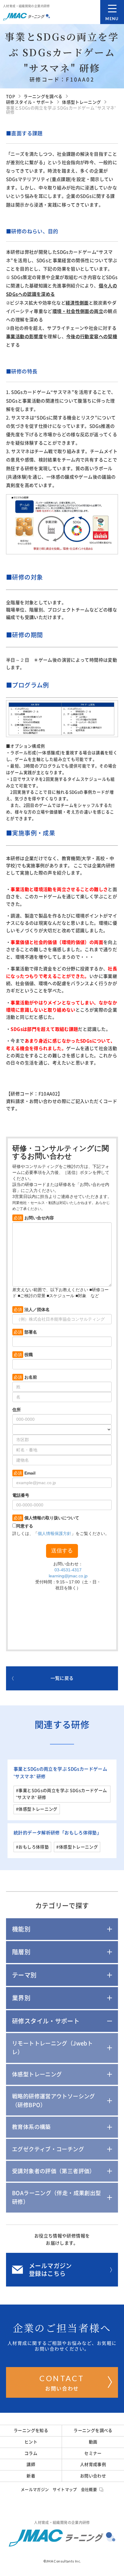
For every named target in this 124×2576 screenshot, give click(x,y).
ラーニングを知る (31, 2431)
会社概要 (89, 2490)
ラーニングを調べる (93, 2431)
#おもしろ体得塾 (32, 1847)
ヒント (31, 2442)
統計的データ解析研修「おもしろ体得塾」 (57, 1833)
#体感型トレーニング (37, 1809)
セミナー (93, 2453)
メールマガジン (35, 2490)
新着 (31, 2476)
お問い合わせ (62, 2382)
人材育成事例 (93, 2464)
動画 (93, 2442)
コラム (31, 2453)
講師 (31, 2464)
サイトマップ (65, 2490)
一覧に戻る (62, 1678)
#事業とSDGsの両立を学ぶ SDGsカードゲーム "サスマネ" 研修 (61, 1794)
